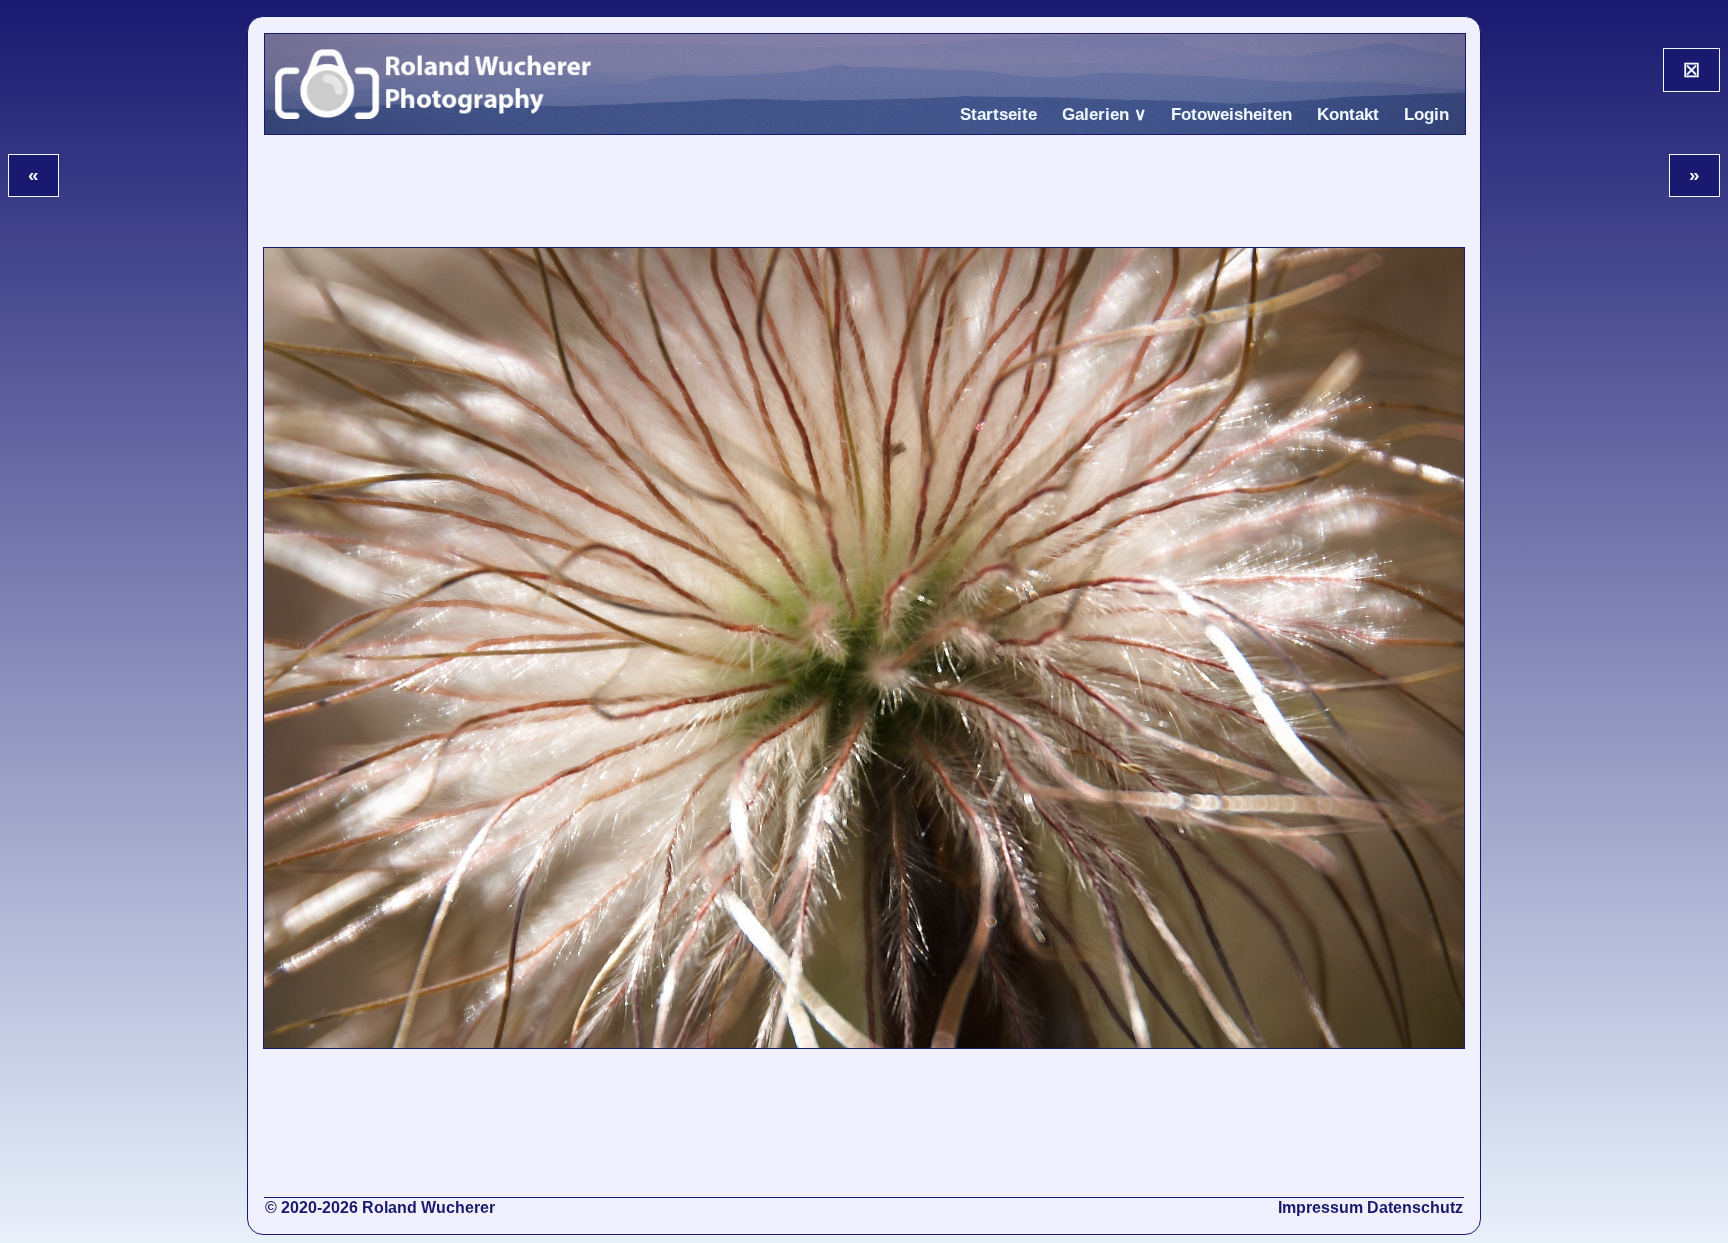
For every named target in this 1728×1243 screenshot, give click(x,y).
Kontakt (1348, 114)
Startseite (998, 114)
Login (1426, 114)
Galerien (1095, 114)
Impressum (1320, 1207)
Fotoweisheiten (1231, 114)
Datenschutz (1415, 1207)
